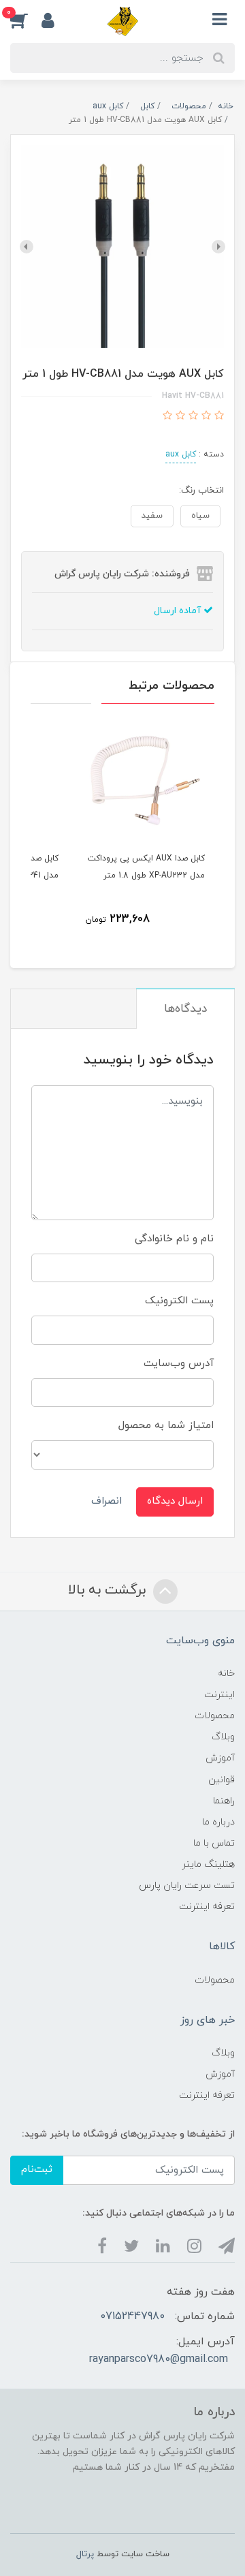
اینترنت (219, 1695)
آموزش (220, 1758)
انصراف (107, 1501)
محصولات (215, 1716)
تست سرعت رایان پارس (187, 1886)
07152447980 (132, 2316)
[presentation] (218, 247)
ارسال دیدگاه (175, 1501)
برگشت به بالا (109, 1590)
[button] (26, 20)
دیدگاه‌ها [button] (185, 1009)
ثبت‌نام (37, 2170)
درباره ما (218, 1822)
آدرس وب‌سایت (179, 1364)
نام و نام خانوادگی (174, 1239)
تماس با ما (214, 1843)
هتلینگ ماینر (208, 1864)
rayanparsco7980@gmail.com (159, 2359)
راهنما (224, 1801)
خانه (226, 1674)
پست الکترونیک (179, 1301)
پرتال (85, 2554)
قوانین (222, 1780)
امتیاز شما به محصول (166, 1426)
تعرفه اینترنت (207, 1907)
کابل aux (181, 454)
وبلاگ (223, 1737)
